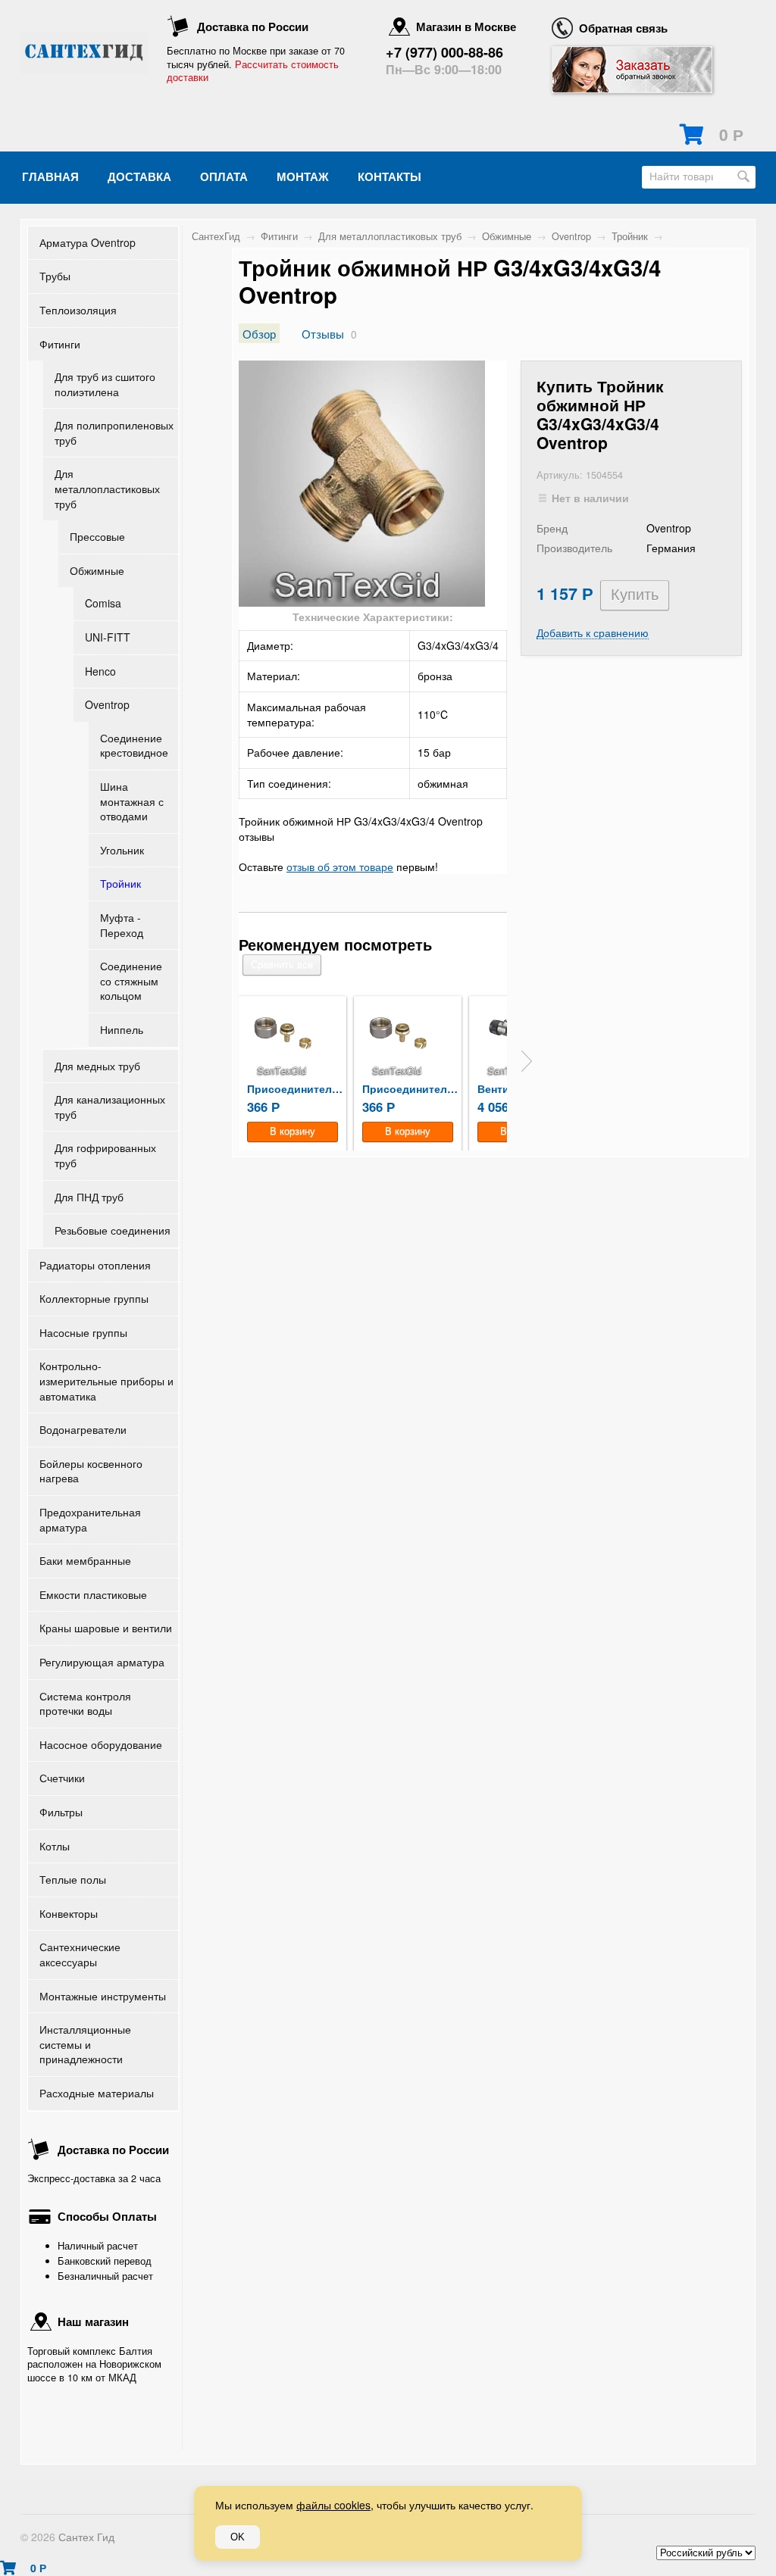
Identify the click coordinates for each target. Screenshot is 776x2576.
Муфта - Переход (122, 925)
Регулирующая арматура (102, 1662)
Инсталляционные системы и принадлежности (85, 2044)
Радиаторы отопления (95, 1265)
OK (238, 2537)
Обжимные (97, 570)
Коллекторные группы (94, 1298)
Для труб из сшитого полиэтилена (105, 384)
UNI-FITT (108, 637)
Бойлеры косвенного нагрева (91, 1471)
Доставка (139, 176)
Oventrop (107, 704)
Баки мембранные (85, 1560)
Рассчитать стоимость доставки (253, 71)
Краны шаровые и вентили (106, 1628)
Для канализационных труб (110, 1107)
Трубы (55, 276)
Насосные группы (83, 1332)
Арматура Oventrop (88, 242)
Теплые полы (73, 1879)
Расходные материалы (97, 2093)
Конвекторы (69, 1913)
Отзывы (323, 333)
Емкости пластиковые (93, 1594)
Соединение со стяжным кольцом (131, 980)
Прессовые (97, 536)
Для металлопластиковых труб (107, 488)
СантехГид (216, 236)
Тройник (120, 883)
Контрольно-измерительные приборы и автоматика (106, 1380)
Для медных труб (97, 1066)
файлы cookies (333, 2505)
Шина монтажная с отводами (132, 801)
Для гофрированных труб (105, 1155)
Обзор (259, 333)
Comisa (103, 603)
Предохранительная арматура (90, 1519)
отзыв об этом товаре (340, 866)
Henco (100, 671)
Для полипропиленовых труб (114, 432)
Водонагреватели (83, 1429)
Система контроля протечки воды (85, 1703)
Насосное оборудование (101, 1744)
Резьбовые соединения (113, 1230)
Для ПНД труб (89, 1197)
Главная (50, 176)
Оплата (224, 176)
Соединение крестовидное (134, 745)
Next (527, 1061)
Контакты (390, 176)
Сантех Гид (86, 2537)
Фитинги (60, 344)
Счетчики (62, 1778)
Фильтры (61, 1812)
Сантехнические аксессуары (80, 1954)
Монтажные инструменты (103, 1996)
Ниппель (122, 1029)
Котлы (55, 1846)
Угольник (122, 850)
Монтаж (303, 176)
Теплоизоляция (78, 310)
